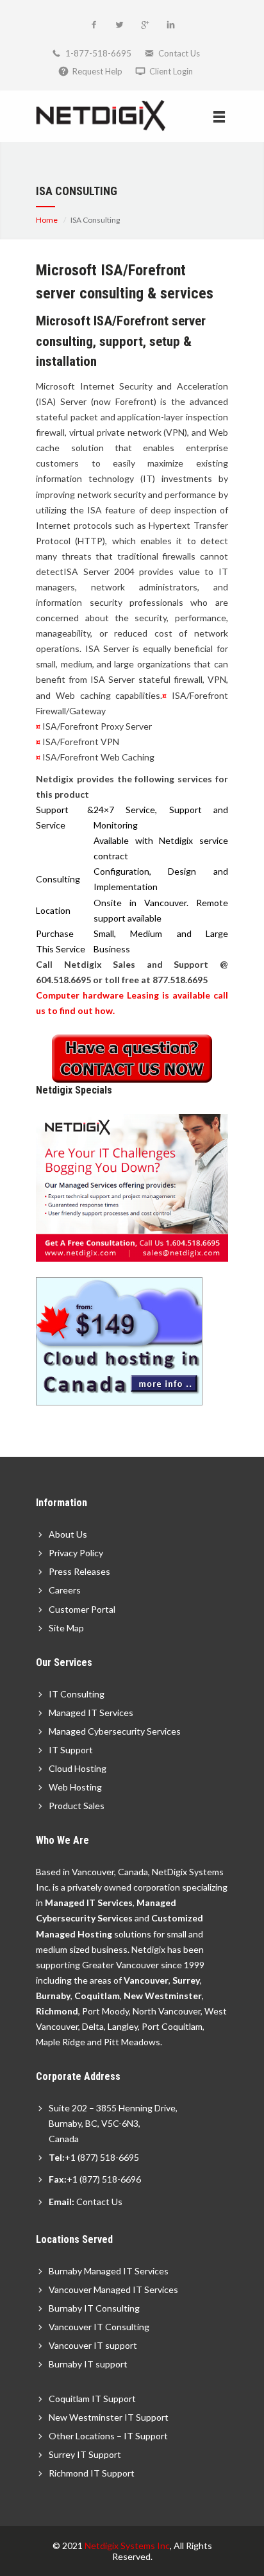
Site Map (66, 1628)
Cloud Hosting (78, 1768)
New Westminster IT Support (109, 2417)
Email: (62, 2202)
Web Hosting (75, 1787)
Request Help (97, 71)
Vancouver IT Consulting (99, 2327)
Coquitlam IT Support (92, 2399)
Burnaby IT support (88, 2364)
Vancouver (146, 1980)
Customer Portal (82, 1609)
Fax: (58, 2179)
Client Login (171, 71)
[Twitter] (119, 26)
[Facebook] (94, 26)
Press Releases (79, 1571)
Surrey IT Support (85, 2454)
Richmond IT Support (92, 2473)
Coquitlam (97, 1996)
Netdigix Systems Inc (127, 2546)
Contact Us (179, 53)
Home (47, 220)
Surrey (186, 1980)
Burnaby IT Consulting (94, 2308)
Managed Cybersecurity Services (115, 1731)
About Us (68, 1534)
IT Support (71, 1750)
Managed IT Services (91, 1713)
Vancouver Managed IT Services (113, 2289)
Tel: (57, 2157)
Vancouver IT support (93, 2345)
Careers (65, 1590)
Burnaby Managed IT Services (109, 2271)
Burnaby (53, 1996)
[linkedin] (170, 26)
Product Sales (77, 1806)
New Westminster (163, 1996)
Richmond (57, 2011)
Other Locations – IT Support (108, 2436)
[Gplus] (145, 26)
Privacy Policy (76, 1553)
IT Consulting (77, 1694)
